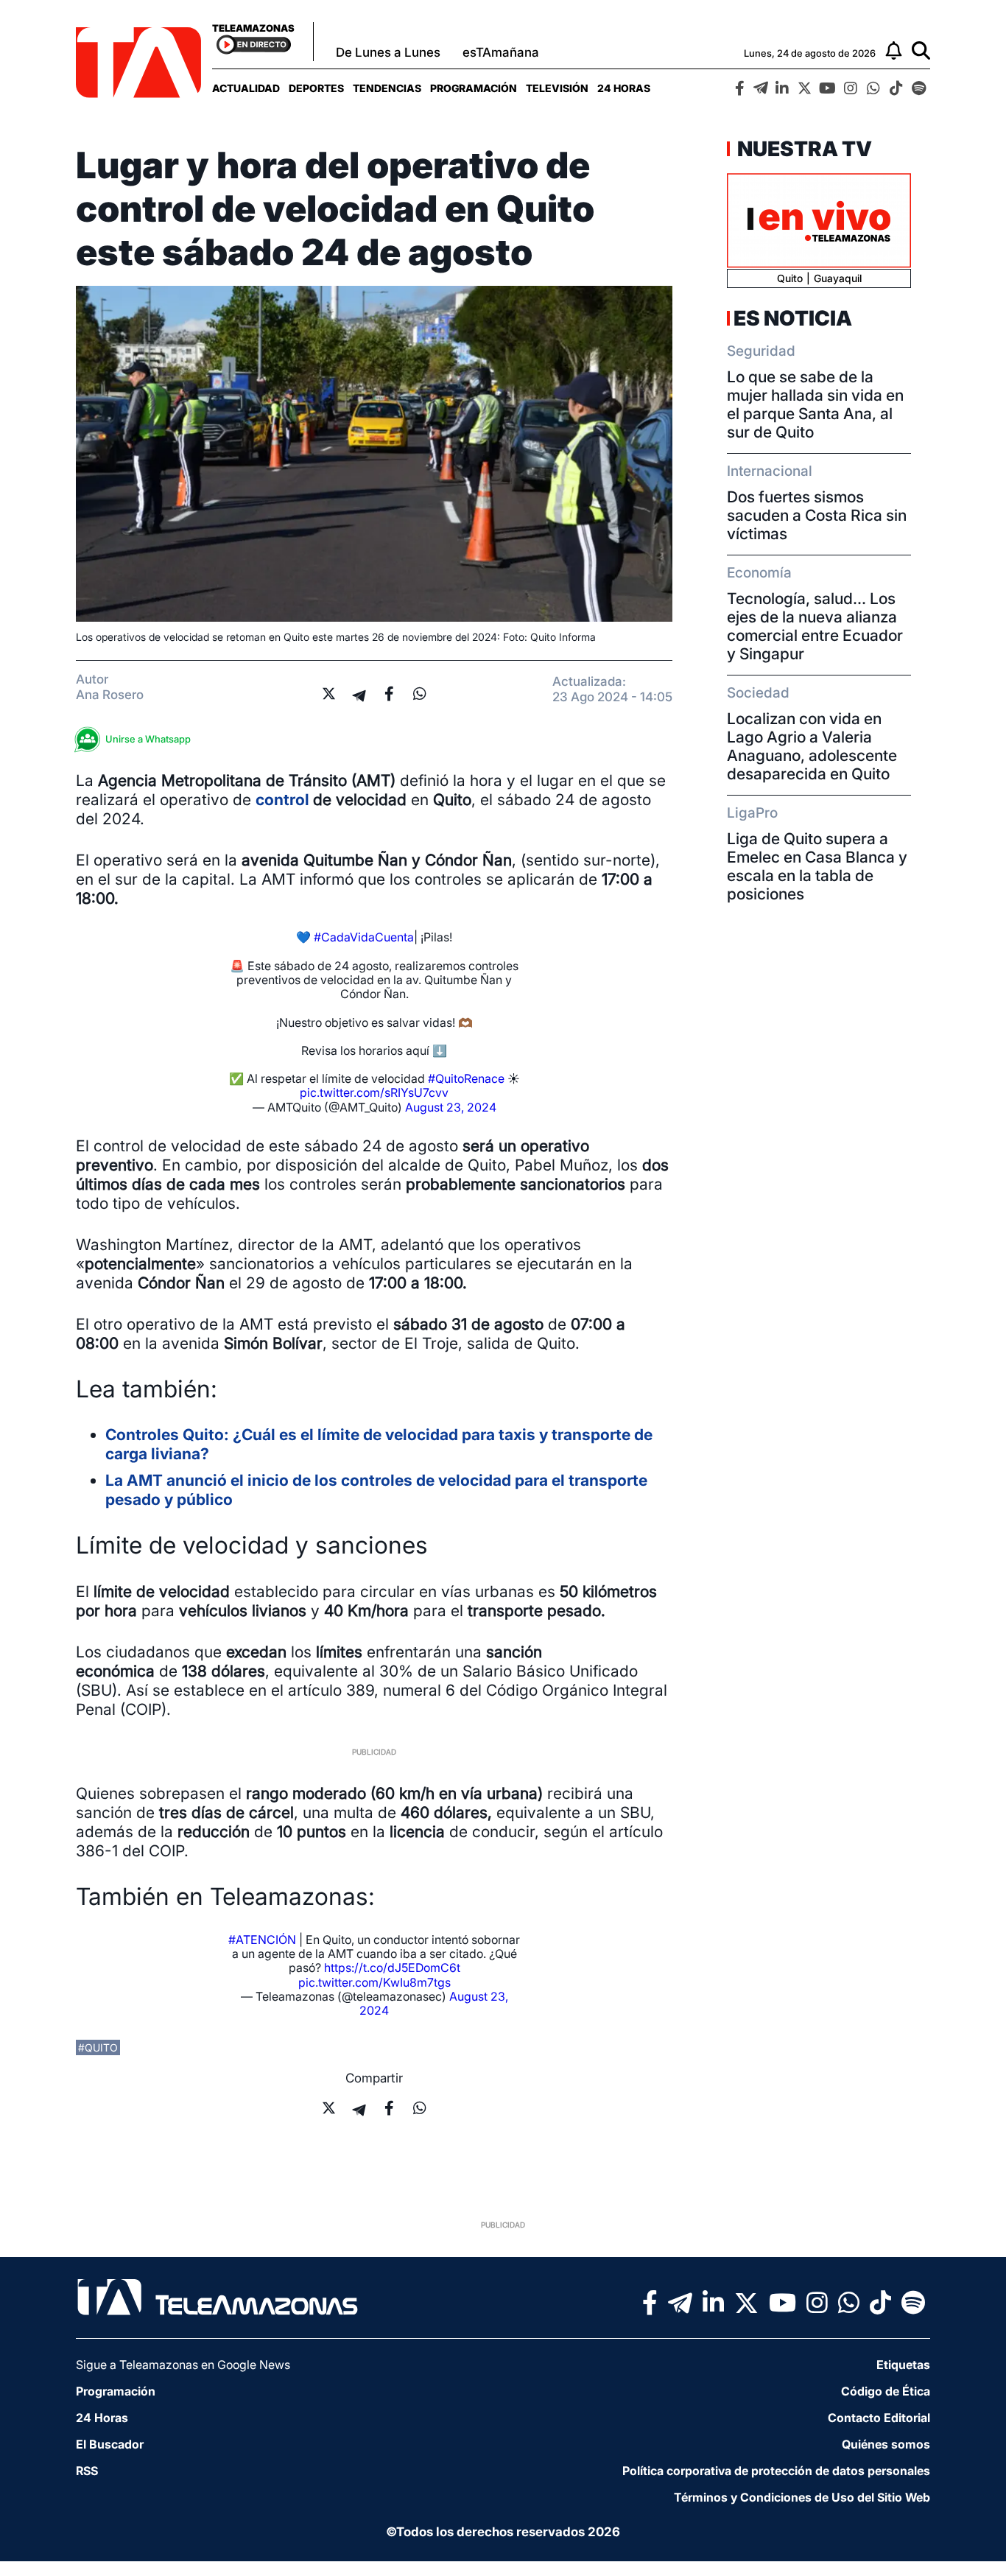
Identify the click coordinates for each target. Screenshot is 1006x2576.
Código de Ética (886, 2391)
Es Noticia (793, 318)
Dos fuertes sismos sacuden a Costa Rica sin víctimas (817, 515)
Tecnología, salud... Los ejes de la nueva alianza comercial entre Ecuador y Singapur (815, 626)
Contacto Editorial (879, 2418)
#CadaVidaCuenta (364, 937)
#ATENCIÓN (262, 1940)
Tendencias (387, 88)
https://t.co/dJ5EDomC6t (392, 1968)
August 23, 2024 (451, 1107)
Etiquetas (903, 2365)
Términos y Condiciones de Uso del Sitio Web (802, 2497)
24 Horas (624, 88)
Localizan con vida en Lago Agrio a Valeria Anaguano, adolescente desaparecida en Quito (812, 746)
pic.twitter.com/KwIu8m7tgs (374, 1982)
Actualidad (246, 88)
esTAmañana (501, 52)
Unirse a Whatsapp (148, 739)
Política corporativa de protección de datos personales (776, 2471)
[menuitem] (246, 88)
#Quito (98, 2047)
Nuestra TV (803, 149)
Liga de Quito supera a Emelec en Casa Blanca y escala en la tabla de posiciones (817, 866)
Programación (474, 88)
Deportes (316, 88)
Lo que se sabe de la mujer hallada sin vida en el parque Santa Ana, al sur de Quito (815, 404)
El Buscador (110, 2444)
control (284, 800)
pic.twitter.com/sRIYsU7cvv (374, 1092)
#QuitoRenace (466, 1078)
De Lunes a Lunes (388, 52)
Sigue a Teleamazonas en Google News (183, 2365)
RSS (87, 2471)
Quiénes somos (886, 2444)
